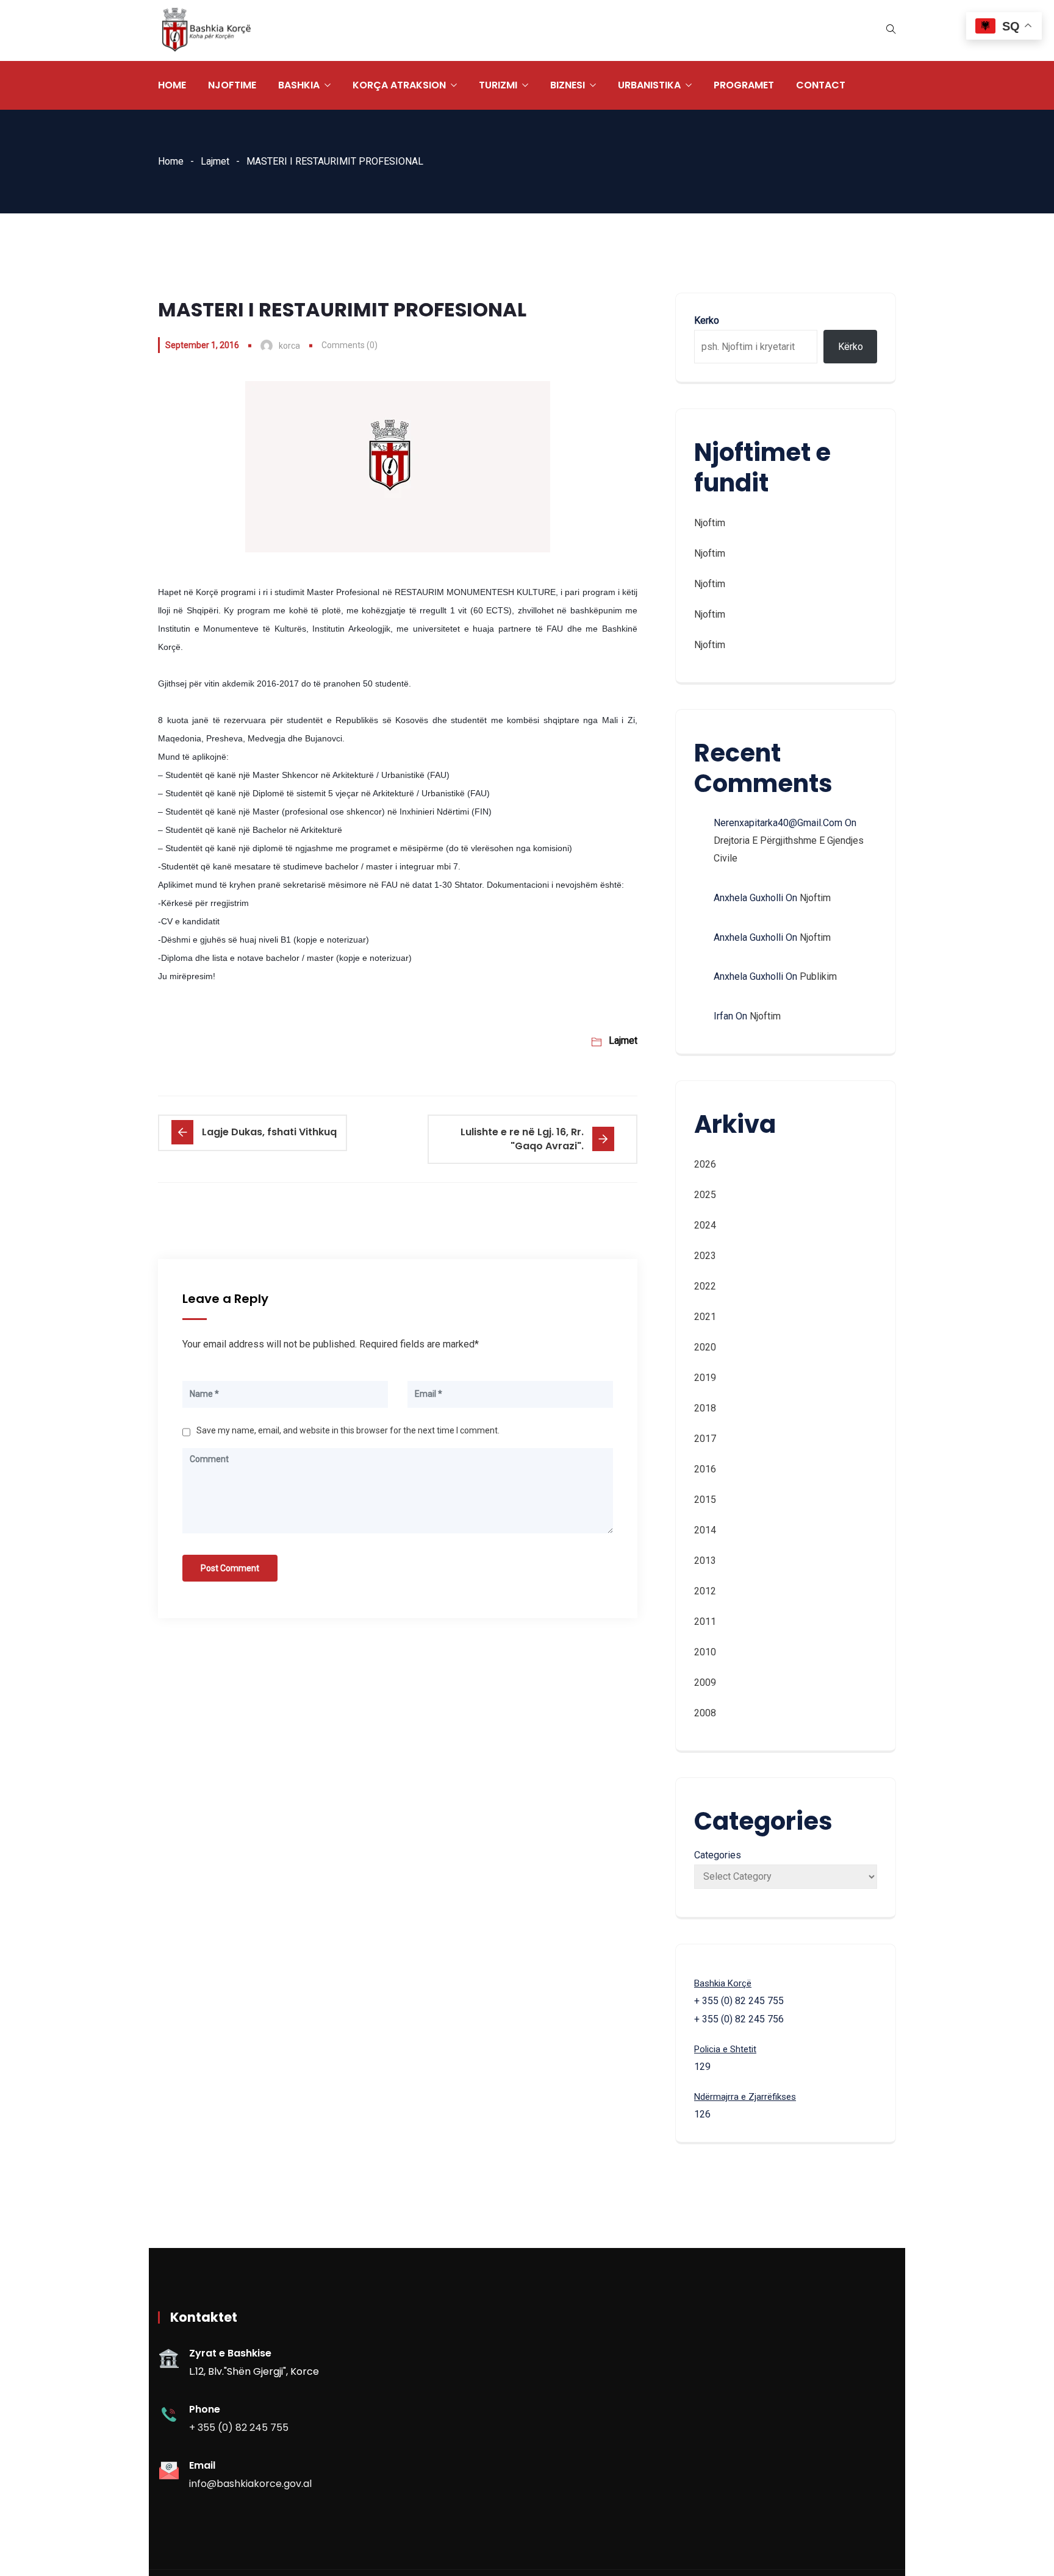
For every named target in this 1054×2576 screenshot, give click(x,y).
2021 (705, 1317)
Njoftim (710, 523)
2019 (705, 1378)
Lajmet (215, 161)
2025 (705, 1195)
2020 (705, 1347)
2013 (705, 1561)
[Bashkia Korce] (206, 31)
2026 (705, 1164)
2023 (705, 1256)
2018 (705, 1408)
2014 (705, 1530)
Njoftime (232, 85)
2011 (705, 1622)
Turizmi (498, 85)
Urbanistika (649, 85)
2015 (705, 1500)
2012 (705, 1591)
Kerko (707, 320)
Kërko (851, 347)
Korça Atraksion (399, 85)
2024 (705, 1225)
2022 (705, 1286)
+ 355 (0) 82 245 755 (239, 2428)
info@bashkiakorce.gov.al (250, 2484)
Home (172, 85)
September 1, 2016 (202, 345)
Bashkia (299, 85)
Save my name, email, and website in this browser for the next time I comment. (348, 1430)
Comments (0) (350, 345)
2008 (705, 1713)
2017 (705, 1439)
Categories (718, 1855)
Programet (744, 85)
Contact (821, 85)
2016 (705, 1469)
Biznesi (568, 85)
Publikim (818, 976)
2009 (705, 1682)
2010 (705, 1652)
